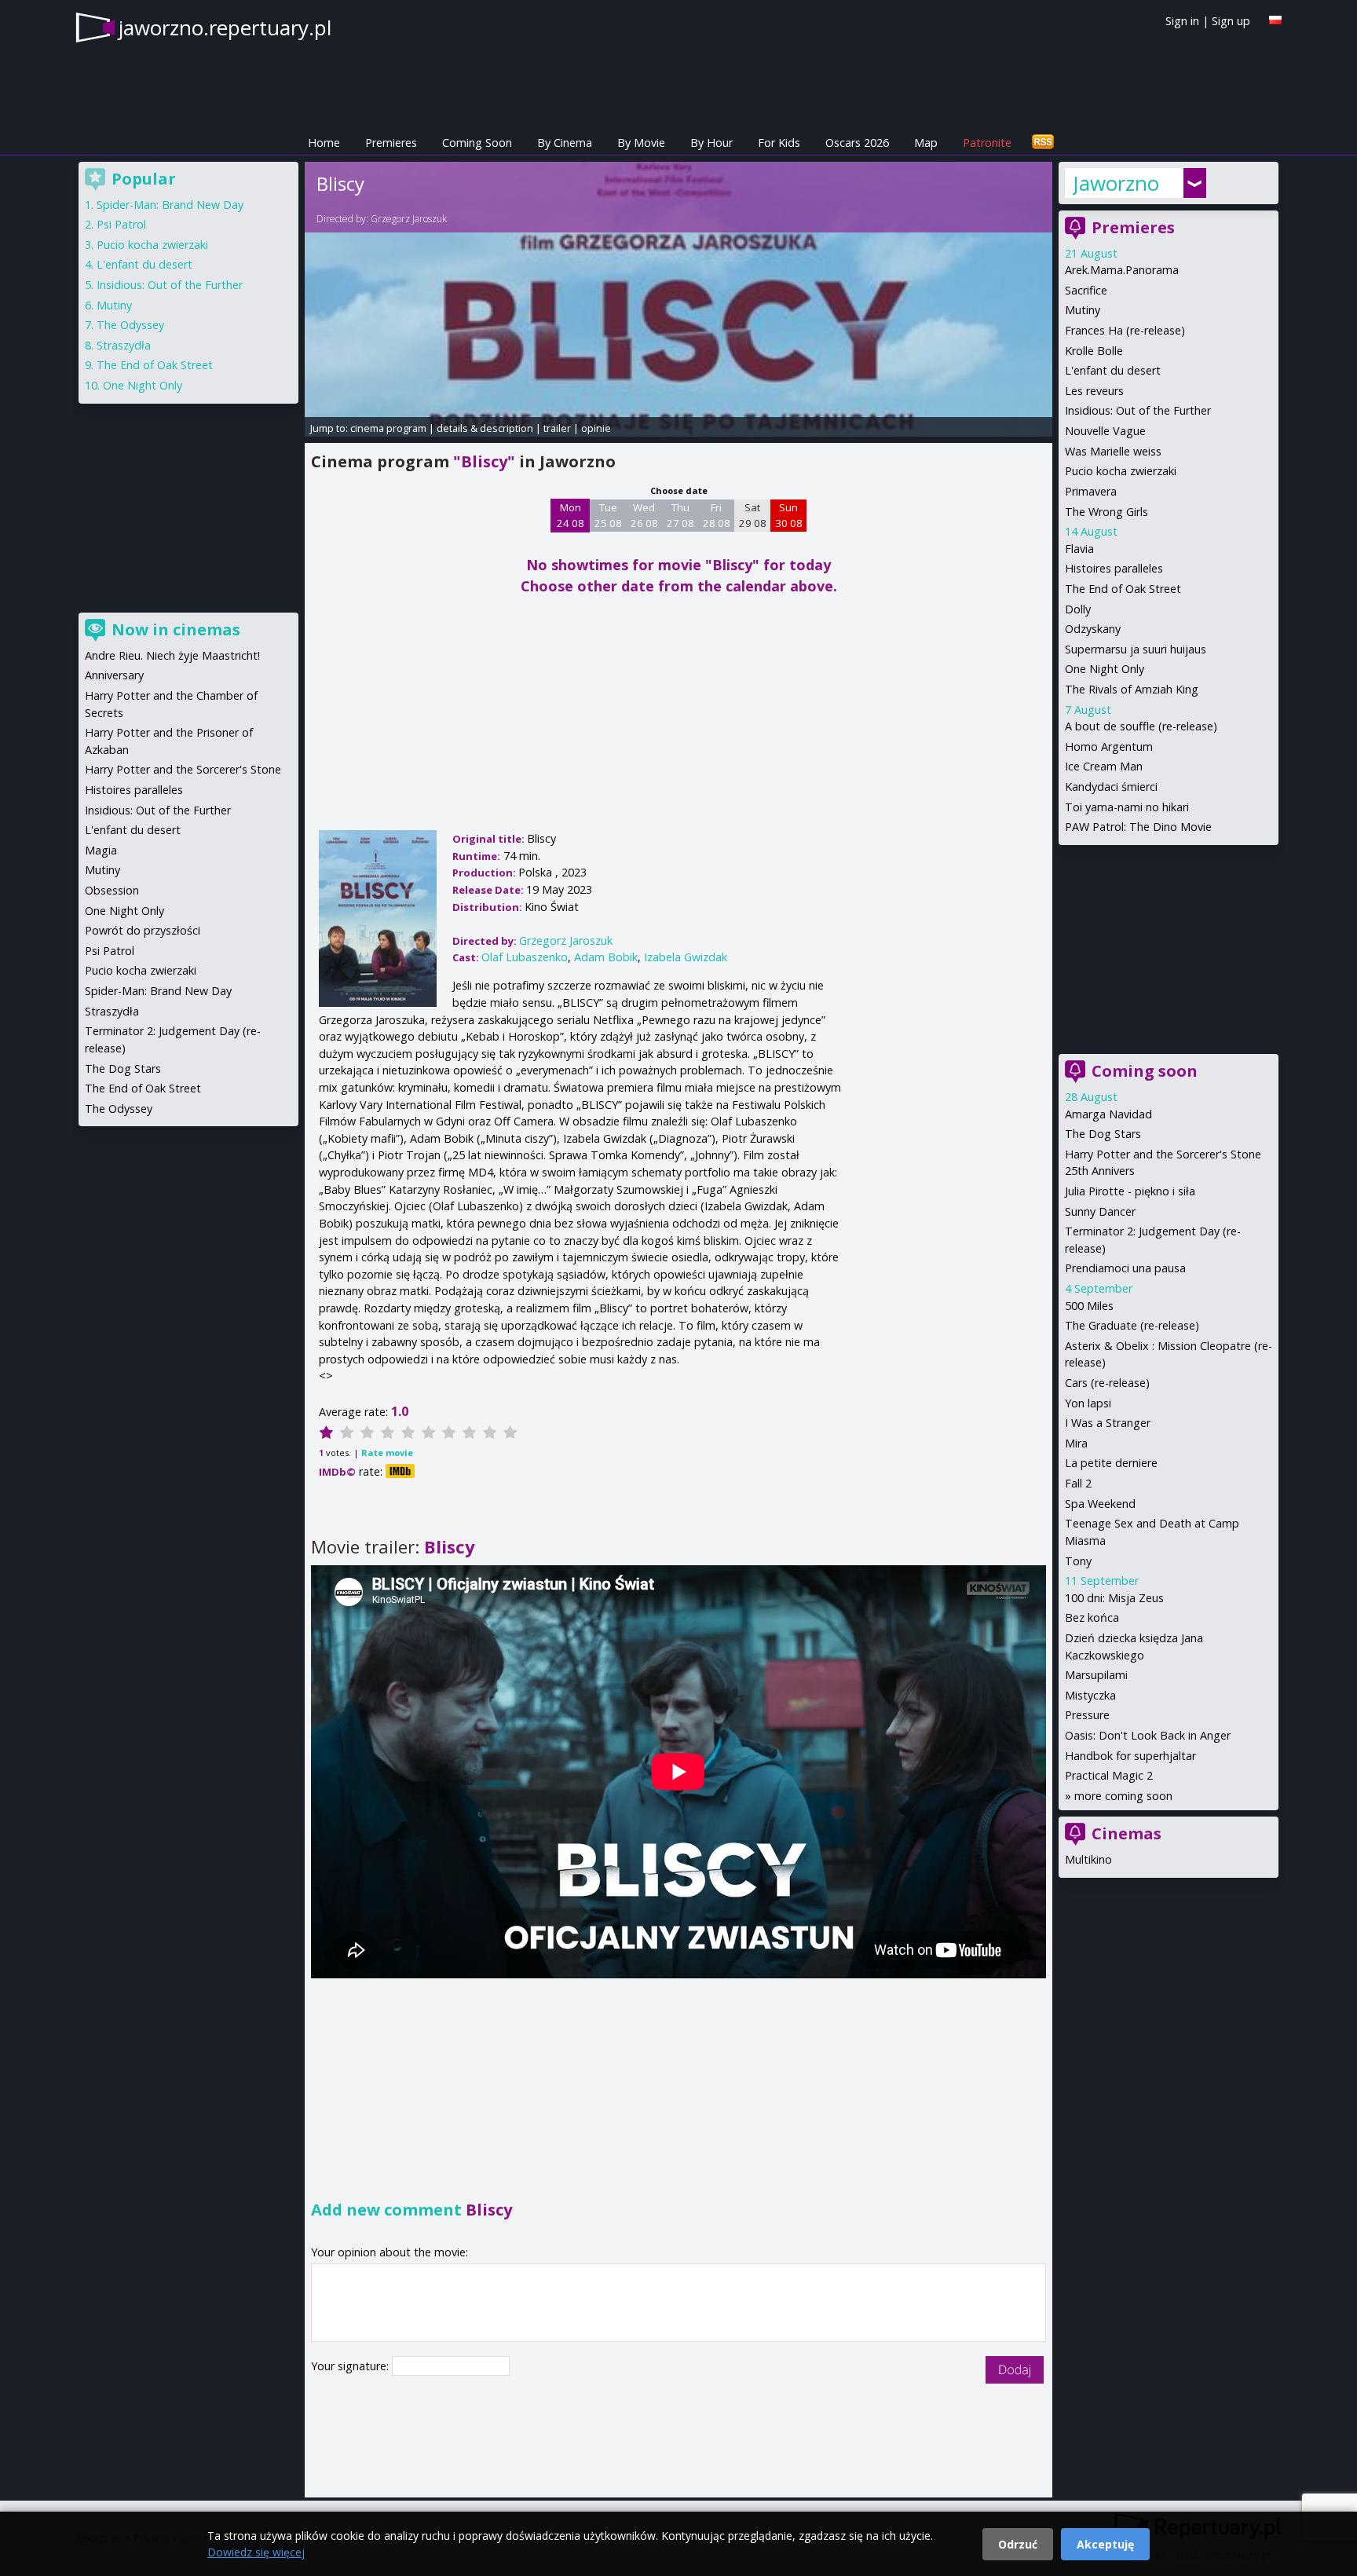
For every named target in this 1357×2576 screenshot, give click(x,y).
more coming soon (1123, 1796)
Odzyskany (1093, 629)
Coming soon (1145, 1071)
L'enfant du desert (1113, 370)
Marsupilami (1096, 1675)
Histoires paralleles (1114, 568)
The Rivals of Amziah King (1132, 689)
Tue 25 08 (608, 515)
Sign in (1182, 21)
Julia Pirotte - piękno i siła (1130, 1191)
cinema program (388, 428)
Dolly (1078, 609)
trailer (557, 428)
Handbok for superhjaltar (1130, 1756)
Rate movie (387, 1453)
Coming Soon (477, 143)
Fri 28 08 (717, 515)
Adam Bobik (606, 957)
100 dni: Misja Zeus (1114, 1598)
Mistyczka (1090, 1695)
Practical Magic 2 (1109, 1775)
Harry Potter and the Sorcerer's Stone (183, 769)
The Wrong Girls (1106, 512)
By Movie (641, 143)
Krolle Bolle (1094, 351)
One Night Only (1105, 669)
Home (324, 143)
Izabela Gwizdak (686, 957)
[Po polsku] (1275, 20)
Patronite (987, 143)
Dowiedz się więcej (256, 2552)
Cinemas (1127, 1833)
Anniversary (114, 675)
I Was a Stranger (1108, 1423)
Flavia (1079, 549)
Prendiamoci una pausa (1125, 1268)
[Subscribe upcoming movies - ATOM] (1043, 143)
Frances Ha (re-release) (1125, 330)
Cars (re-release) (1107, 1383)
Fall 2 (1078, 1483)
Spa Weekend (1100, 1504)
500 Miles (1089, 1306)
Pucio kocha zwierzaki (1121, 471)
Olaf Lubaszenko (525, 957)
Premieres (391, 143)
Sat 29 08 (753, 515)
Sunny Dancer (1100, 1211)
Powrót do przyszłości (143, 930)
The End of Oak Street (1123, 589)
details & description (485, 428)
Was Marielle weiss (1113, 451)
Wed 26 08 (644, 515)
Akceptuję (1105, 2544)
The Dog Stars (1103, 1134)
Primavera (1091, 491)
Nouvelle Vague (1105, 431)
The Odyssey (130, 325)
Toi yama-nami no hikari (1127, 807)
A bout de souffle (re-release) (1141, 726)
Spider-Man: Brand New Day (170, 205)
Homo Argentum (1109, 746)
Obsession (112, 890)
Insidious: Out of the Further (1138, 410)
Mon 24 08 (571, 515)
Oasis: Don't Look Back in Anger (1148, 1735)
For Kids (779, 143)
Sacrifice (1086, 290)
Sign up (1231, 21)
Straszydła (124, 345)
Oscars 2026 (857, 143)
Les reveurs (1094, 391)
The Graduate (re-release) (1132, 1325)
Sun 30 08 (789, 515)
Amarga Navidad (1108, 1114)
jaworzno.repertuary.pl (225, 27)
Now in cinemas (176, 629)
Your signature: (351, 2366)
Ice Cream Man (1104, 766)
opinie (596, 428)
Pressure (1087, 1715)
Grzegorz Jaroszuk (409, 219)
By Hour (711, 143)
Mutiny (1083, 310)
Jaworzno (1116, 183)
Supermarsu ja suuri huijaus (1136, 649)
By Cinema (565, 143)
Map (926, 143)
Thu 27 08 (680, 515)
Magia (101, 850)
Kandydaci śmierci (1111, 787)
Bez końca (1092, 1617)
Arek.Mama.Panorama (1122, 270)
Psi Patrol (121, 224)
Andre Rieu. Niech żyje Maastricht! (172, 655)
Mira (1076, 1443)
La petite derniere (1111, 1463)
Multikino (1088, 1859)
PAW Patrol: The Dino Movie (1138, 827)
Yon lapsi (1088, 1403)
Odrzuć (1018, 2544)
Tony (1078, 1561)
